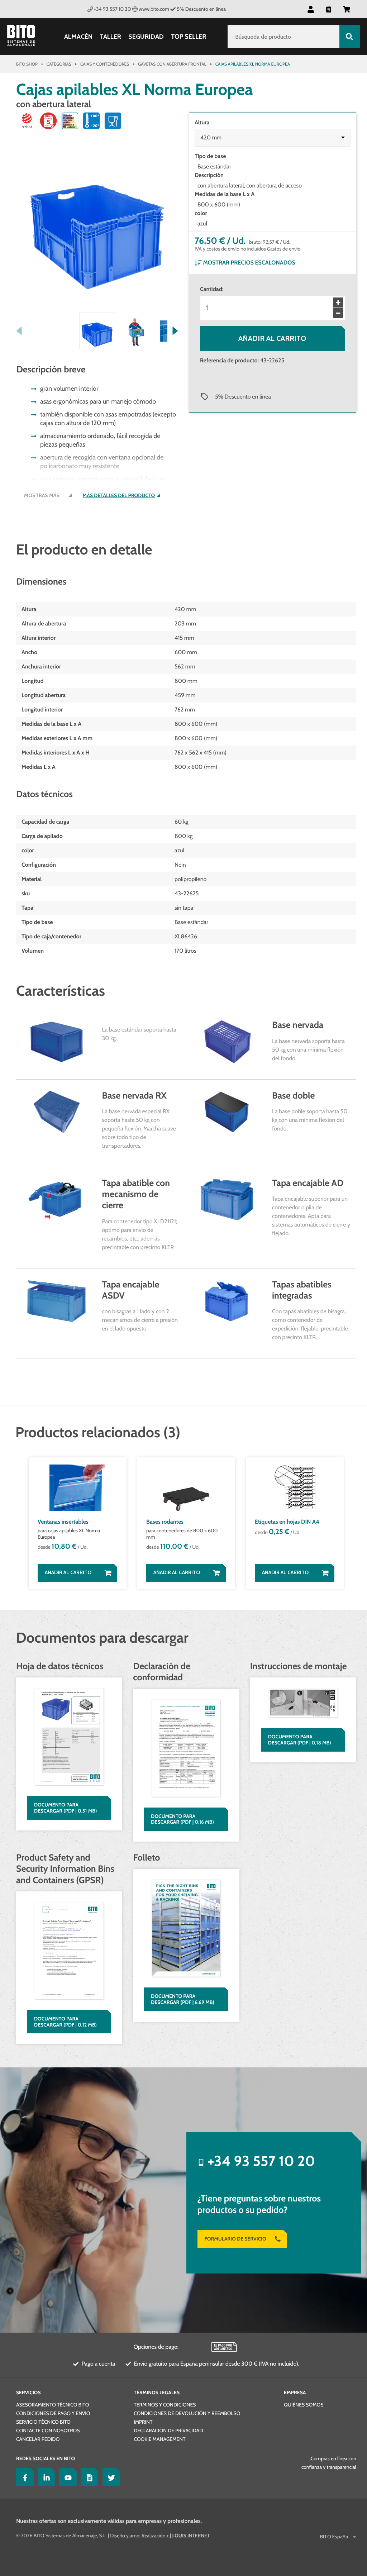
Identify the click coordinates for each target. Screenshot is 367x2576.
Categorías (59, 64)
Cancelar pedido (38, 2439)
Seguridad (146, 37)
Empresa (295, 2392)
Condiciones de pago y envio (53, 2413)
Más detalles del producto (119, 496)
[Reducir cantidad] (338, 313)
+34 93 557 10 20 (112, 9)
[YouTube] (66, 2477)
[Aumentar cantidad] (338, 303)
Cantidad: (212, 289)
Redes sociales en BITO (46, 2458)
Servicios (28, 2392)
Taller (110, 37)
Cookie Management (159, 2439)
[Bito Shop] (25, 37)
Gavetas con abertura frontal (172, 64)
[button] (347, 9)
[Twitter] (110, 2477)
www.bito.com (154, 9)
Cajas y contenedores (105, 64)
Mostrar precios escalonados (249, 263)
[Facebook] (23, 2477)
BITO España (334, 2537)
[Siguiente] (175, 331)
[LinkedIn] (45, 2477)
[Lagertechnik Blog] (88, 2477)
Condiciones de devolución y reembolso (187, 2413)
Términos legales (157, 2392)
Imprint (143, 2422)
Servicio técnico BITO (43, 2422)
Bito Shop (27, 64)
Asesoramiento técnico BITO (53, 2405)
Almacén (78, 37)
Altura (202, 122)
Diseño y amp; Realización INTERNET (160, 2535)
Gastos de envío (284, 249)
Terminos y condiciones (165, 2405)
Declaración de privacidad (168, 2430)
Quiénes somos (304, 2405)
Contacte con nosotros (48, 2430)
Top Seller (189, 37)
